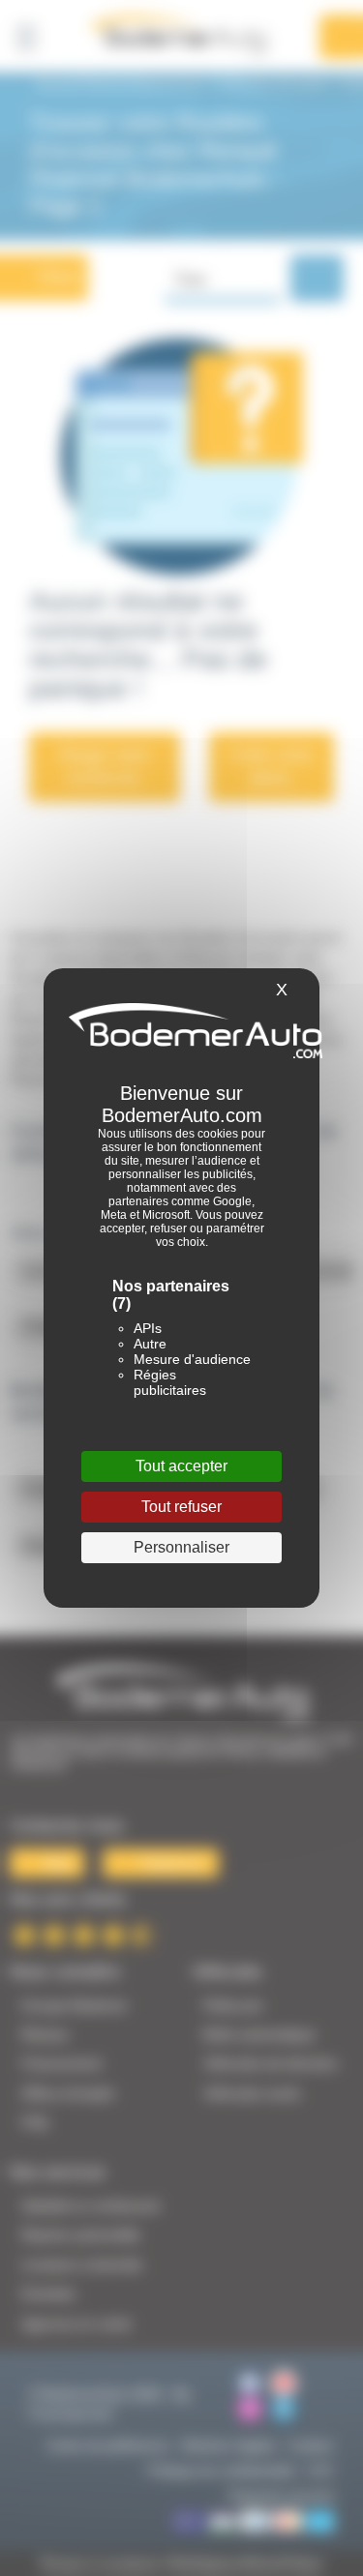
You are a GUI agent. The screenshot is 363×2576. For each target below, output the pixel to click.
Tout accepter (181, 1466)
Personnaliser (181, 1547)
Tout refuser (181, 1507)
